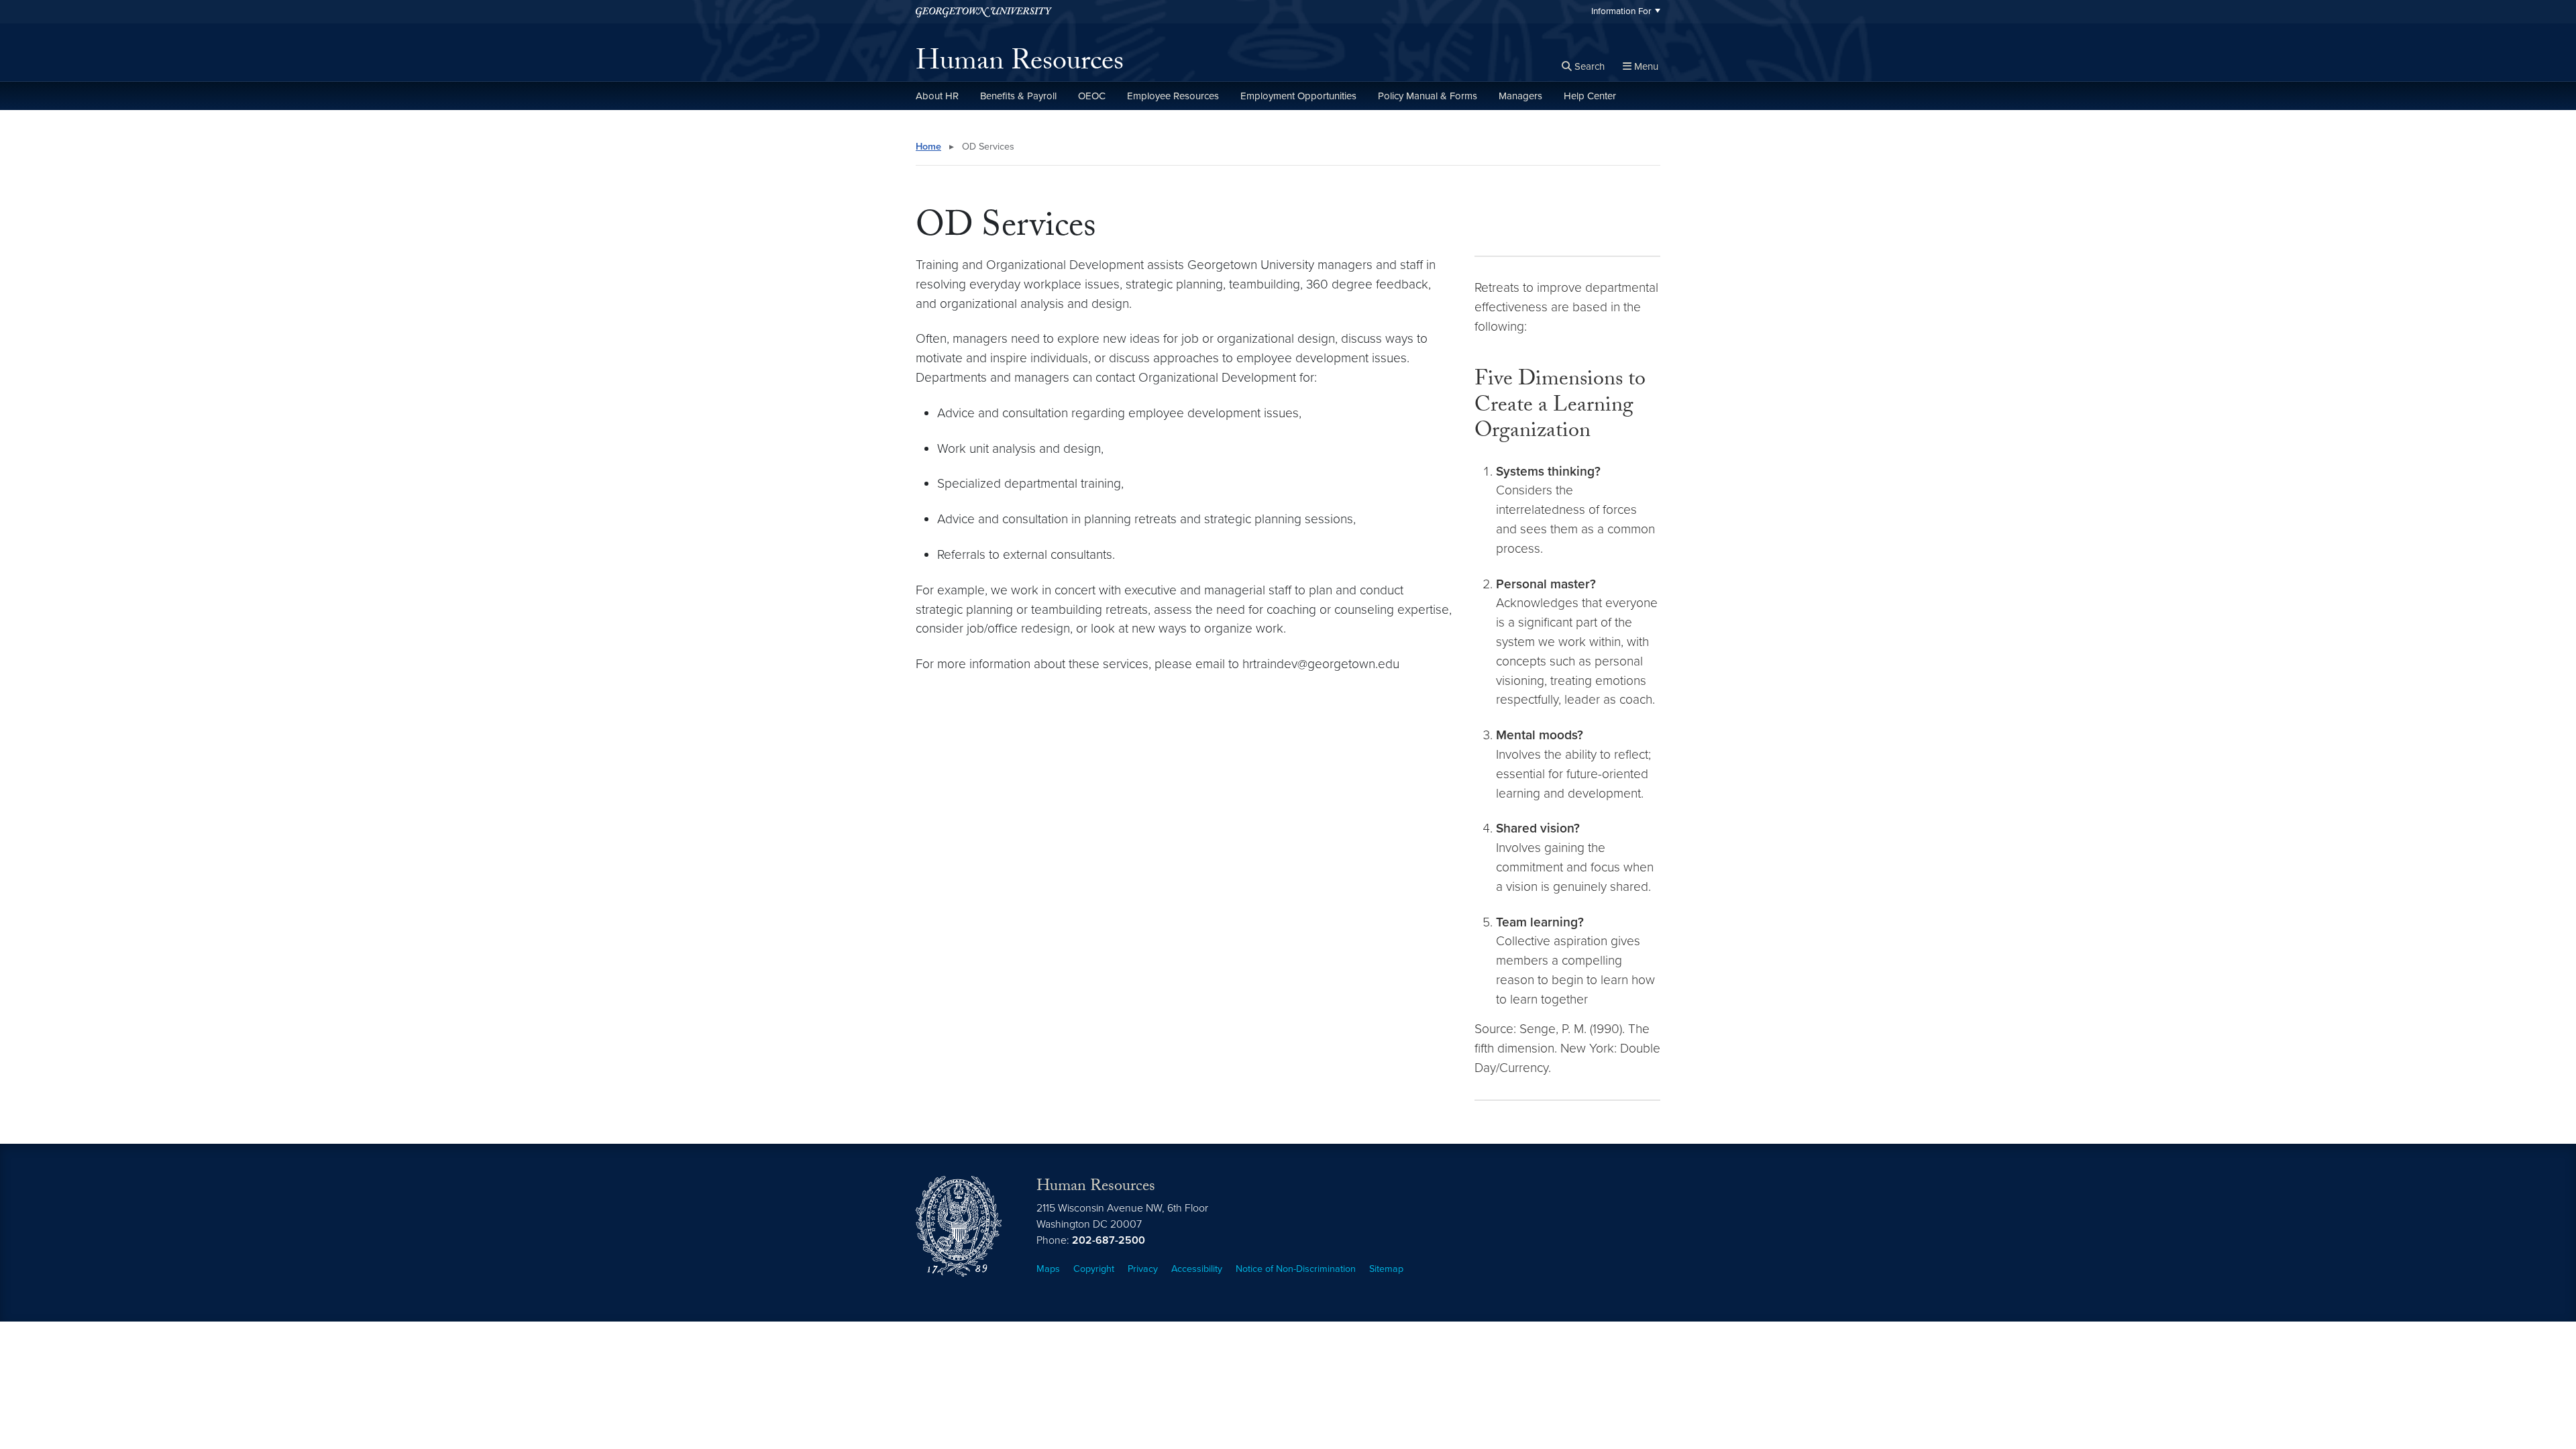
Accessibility (1197, 1269)
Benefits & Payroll (1018, 96)
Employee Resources (1173, 96)
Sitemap (1386, 1269)
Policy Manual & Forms (1428, 96)
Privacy (1143, 1269)
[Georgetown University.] (984, 12)
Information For (1621, 11)
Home (928, 147)
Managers (1520, 96)
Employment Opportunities (1298, 96)
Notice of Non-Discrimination (1296, 1269)
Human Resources (1020, 64)
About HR (937, 96)
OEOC (1092, 96)
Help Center (1590, 96)
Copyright (1094, 1269)
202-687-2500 (1109, 1240)
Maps (1048, 1269)
